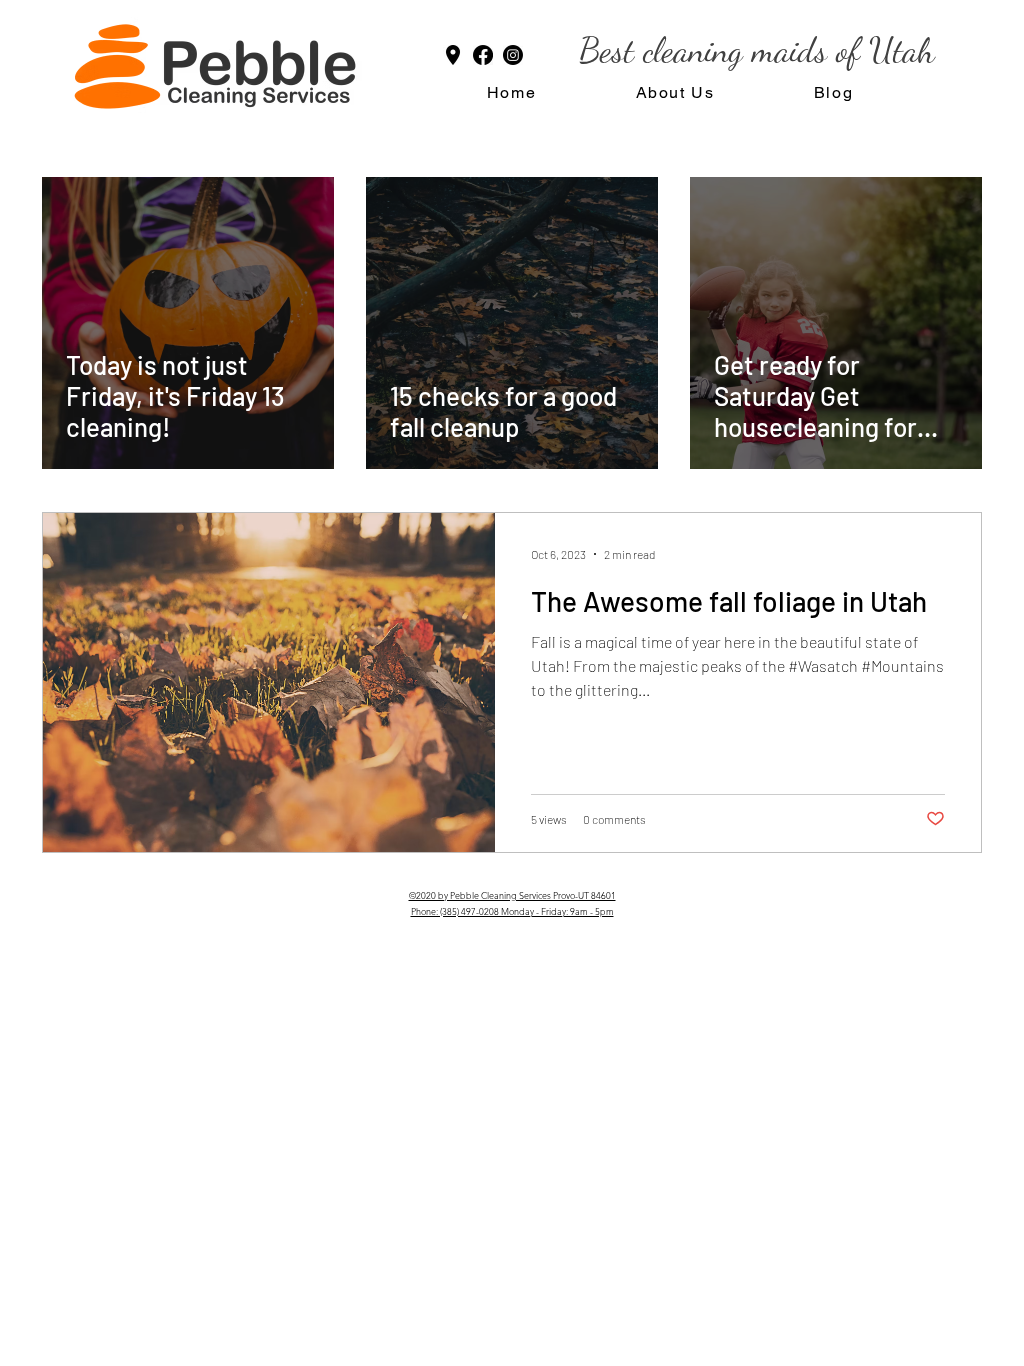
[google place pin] (453, 55)
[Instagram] (513, 55)
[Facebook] (483, 55)
